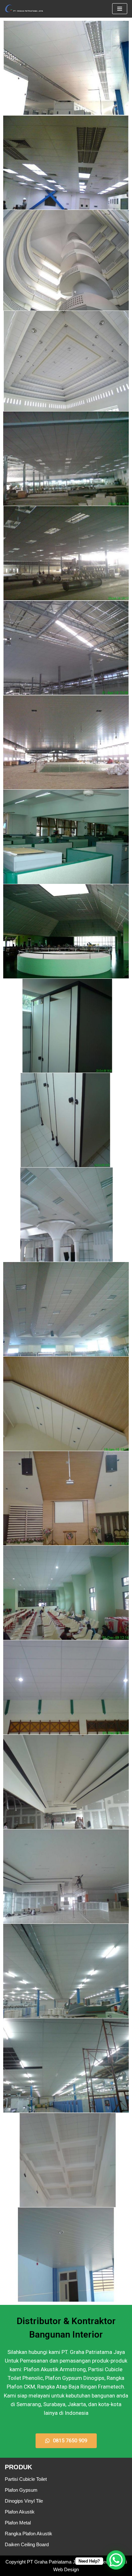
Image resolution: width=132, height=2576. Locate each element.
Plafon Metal (18, 2523)
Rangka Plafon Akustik (29, 2534)
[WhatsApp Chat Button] (116, 2560)
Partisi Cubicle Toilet (26, 2479)
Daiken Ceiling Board (27, 2544)
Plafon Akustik (20, 2512)
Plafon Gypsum (21, 2490)
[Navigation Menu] (120, 9)
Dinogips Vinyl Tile (24, 2501)
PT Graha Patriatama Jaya (55, 2562)
